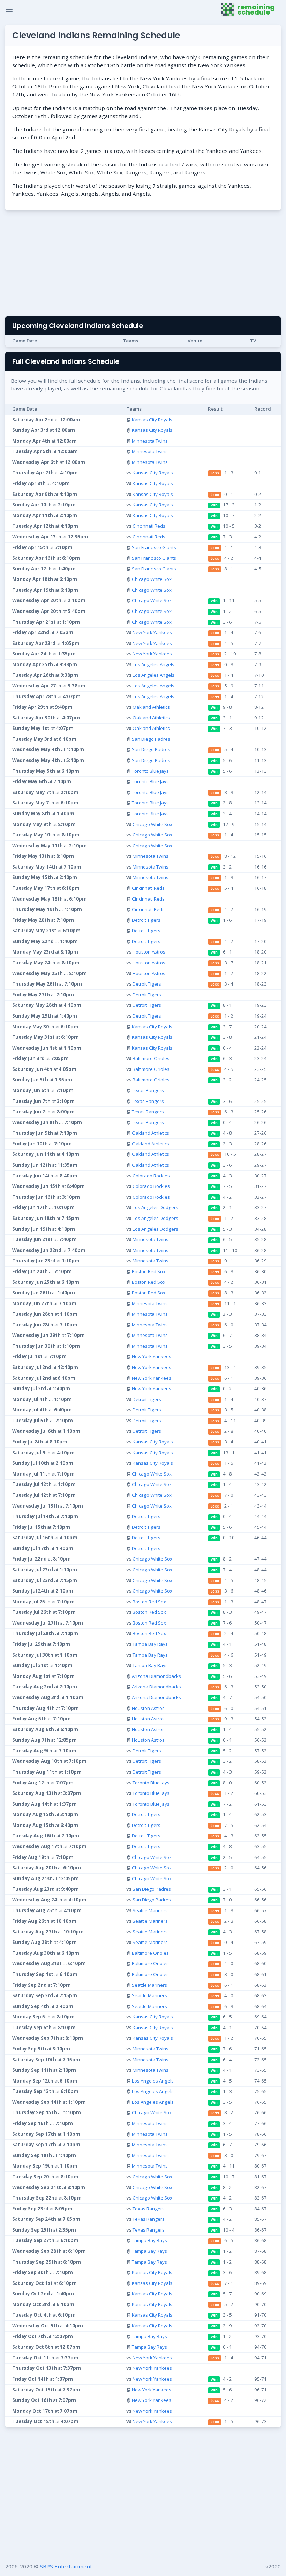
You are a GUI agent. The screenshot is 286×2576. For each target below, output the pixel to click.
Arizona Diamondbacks (156, 1676)
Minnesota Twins (150, 441)
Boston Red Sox (149, 1271)
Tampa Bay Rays (150, 1644)
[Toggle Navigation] (9, 10)
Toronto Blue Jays (150, 771)
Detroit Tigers (146, 920)
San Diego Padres (151, 739)
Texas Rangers (148, 1090)
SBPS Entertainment (66, 2566)
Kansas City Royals (152, 420)
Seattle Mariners (150, 1910)
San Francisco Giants (154, 547)
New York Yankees (152, 632)
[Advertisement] (143, 265)
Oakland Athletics (151, 707)
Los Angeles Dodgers (155, 1207)
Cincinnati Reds (149, 526)
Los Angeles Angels (153, 664)
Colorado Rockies (151, 1176)
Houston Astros (149, 952)
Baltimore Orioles (151, 1058)
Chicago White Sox (152, 579)
